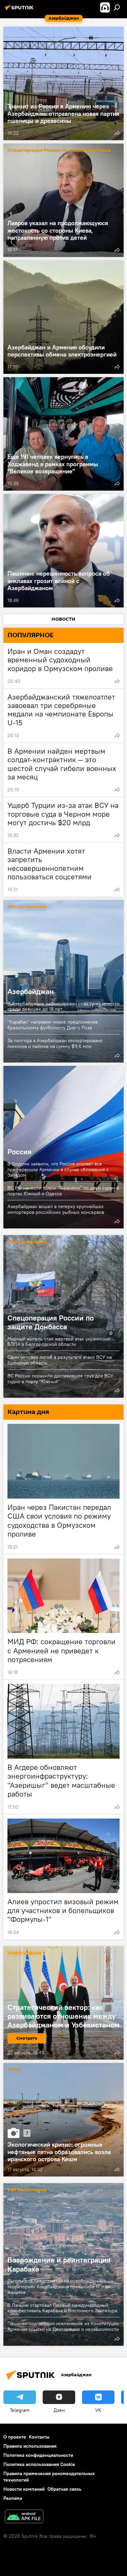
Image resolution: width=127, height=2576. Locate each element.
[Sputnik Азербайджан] (20, 10)
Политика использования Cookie (39, 2464)
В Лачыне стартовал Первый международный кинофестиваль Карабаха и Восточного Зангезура (62, 2308)
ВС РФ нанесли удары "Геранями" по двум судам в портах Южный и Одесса (63, 1191)
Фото (14, 2070)
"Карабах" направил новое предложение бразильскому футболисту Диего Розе (53, 1025)
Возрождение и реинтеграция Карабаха (59, 2264)
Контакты (39, 2437)
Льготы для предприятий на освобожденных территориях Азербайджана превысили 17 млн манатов (59, 2287)
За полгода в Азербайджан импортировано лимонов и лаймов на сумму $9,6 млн (55, 1043)
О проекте (15, 2437)
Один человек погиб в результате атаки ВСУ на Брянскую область (60, 1360)
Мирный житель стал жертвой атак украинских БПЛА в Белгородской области (59, 1342)
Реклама (13, 2498)
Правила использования (30, 2446)
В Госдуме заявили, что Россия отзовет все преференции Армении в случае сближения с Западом (58, 1169)
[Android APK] (24, 2517)
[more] (117, 133)
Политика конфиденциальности (38, 2455)
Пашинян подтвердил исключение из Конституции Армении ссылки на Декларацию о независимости (63, 2326)
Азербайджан (63, 981)
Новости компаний (24, 2489)
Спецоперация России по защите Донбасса (59, 151)
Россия (19, 1152)
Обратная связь (64, 2489)
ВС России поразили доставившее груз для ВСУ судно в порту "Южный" (60, 1379)
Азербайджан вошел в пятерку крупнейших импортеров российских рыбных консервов (56, 1209)
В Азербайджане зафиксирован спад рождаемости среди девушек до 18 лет (63, 1006)
